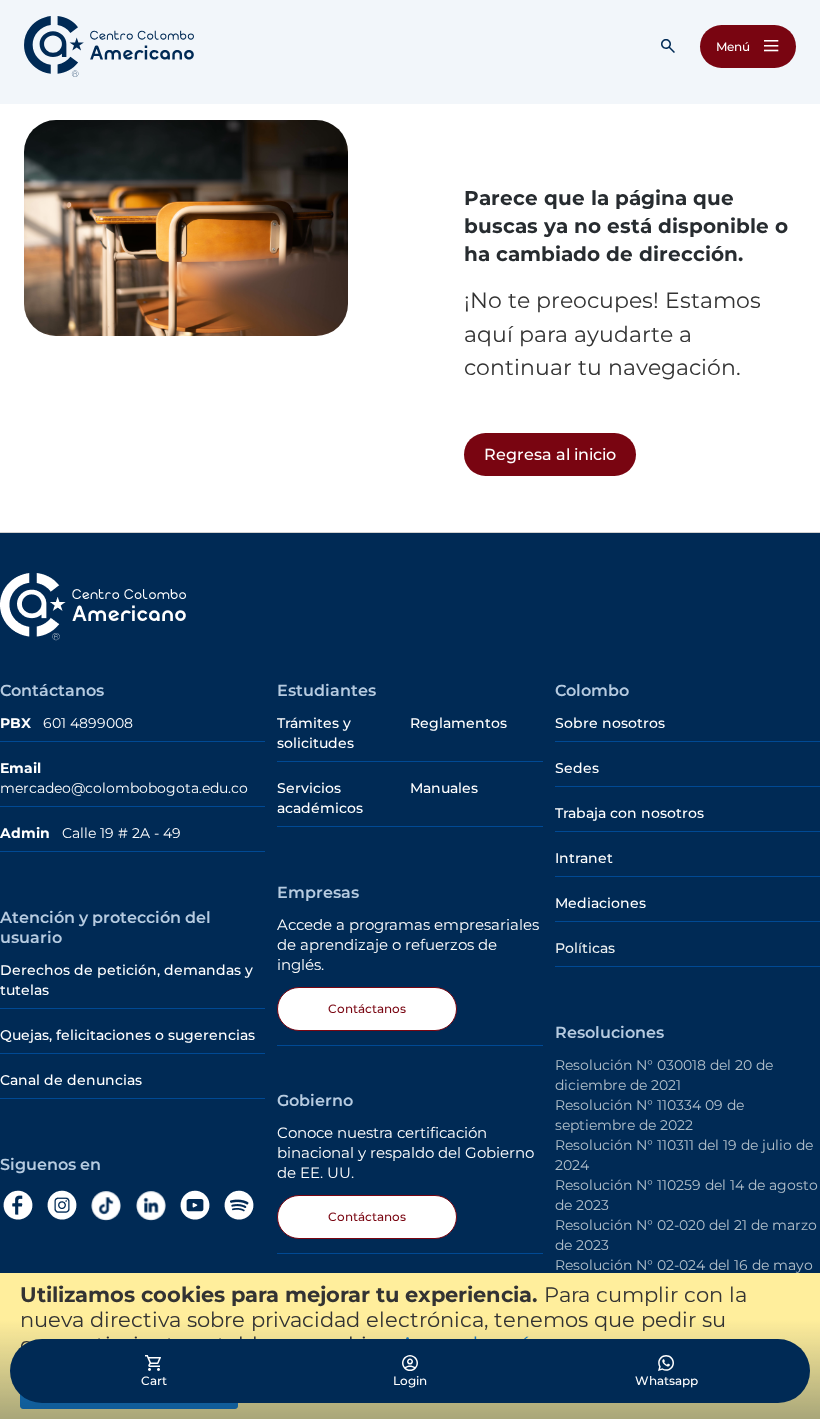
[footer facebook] (22, 1205)
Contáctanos (367, 1008)
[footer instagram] (66, 1205)
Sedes (577, 768)
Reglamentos (458, 723)
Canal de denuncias (71, 1080)
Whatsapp (666, 1380)
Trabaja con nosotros (629, 813)
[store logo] (109, 46)
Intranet (584, 858)
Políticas (585, 948)
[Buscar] (668, 46)
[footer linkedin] (155, 1206)
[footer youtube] (199, 1205)
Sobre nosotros (610, 723)
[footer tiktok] (110, 1206)
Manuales (444, 788)
